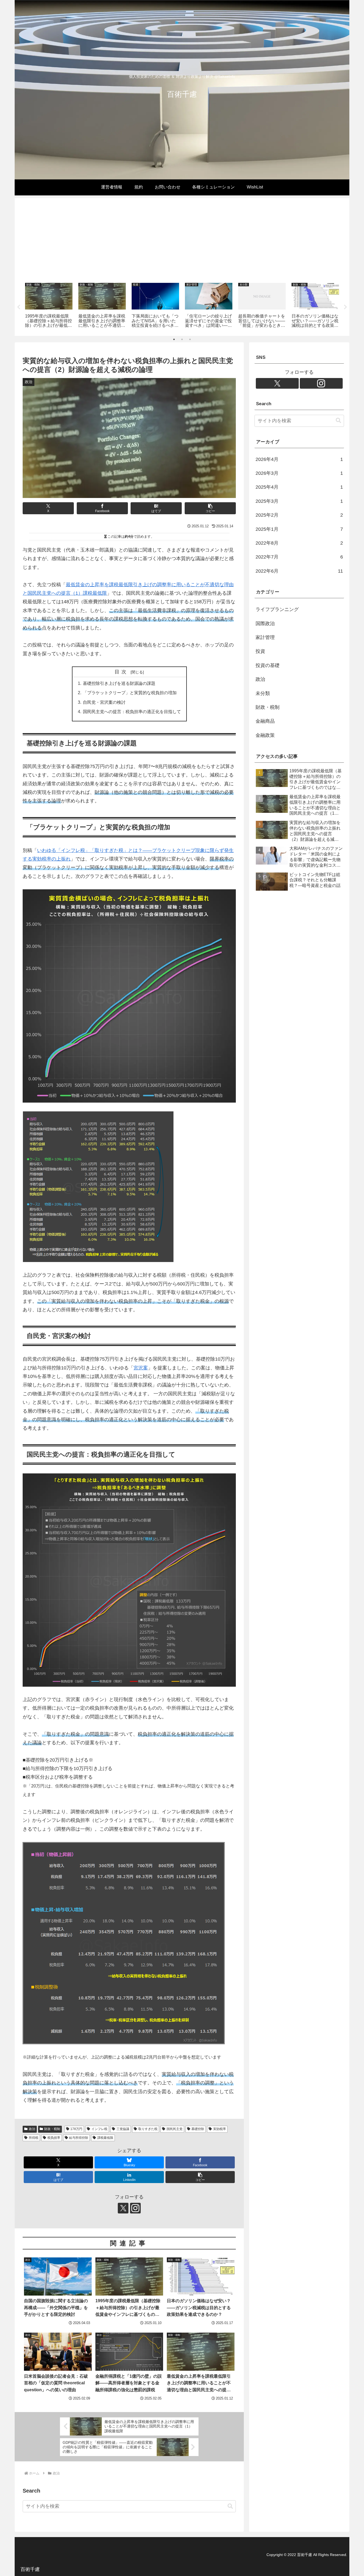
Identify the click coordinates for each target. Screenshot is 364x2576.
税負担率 (54, 2138)
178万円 (76, 2129)
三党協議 (123, 2129)
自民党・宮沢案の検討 (104, 702)
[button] (210, 508)
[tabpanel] (49, 306)
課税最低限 (105, 2138)
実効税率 (220, 2129)
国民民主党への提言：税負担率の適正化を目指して (132, 712)
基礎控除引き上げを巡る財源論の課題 (119, 683)
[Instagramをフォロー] (135, 2208)
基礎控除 (198, 2129)
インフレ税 (99, 2129)
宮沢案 (141, 1368)
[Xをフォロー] (123, 2208)
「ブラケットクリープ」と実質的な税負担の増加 (130, 693)
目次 (122, 672)
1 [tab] (174, 339)
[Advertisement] (182, 239)
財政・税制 (52, 2129)
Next (345, 307)
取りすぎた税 (148, 2129)
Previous (19, 307)
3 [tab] (190, 339)
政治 (32, 2129)
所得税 (34, 2138)
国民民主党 (175, 2129)
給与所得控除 (79, 2138)
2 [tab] (182, 339)
